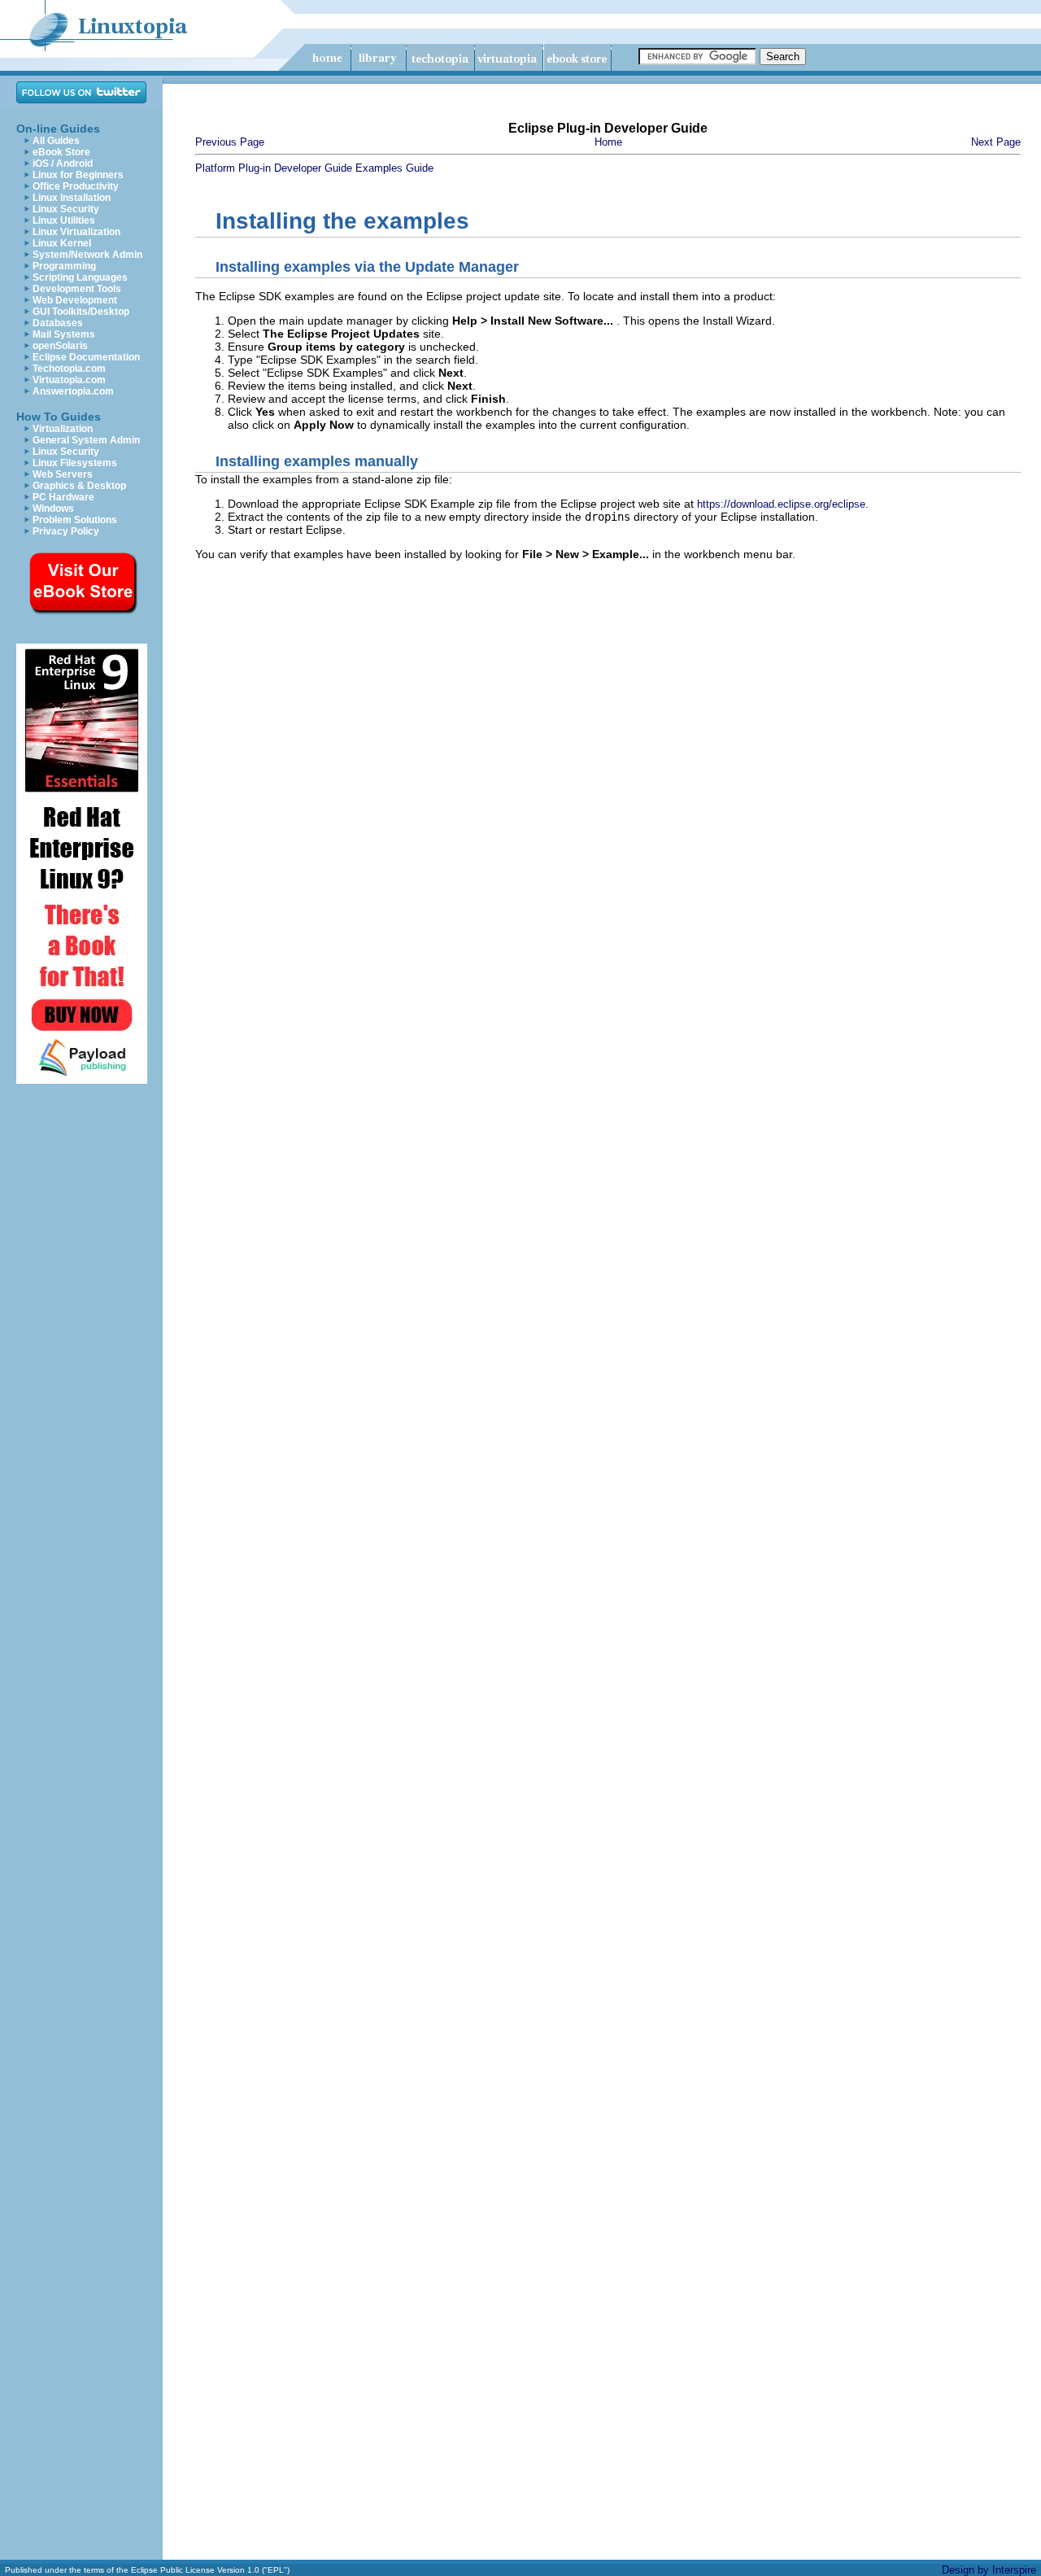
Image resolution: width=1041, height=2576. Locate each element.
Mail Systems (64, 334)
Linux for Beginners (78, 175)
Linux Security (66, 209)
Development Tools (77, 289)
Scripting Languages (80, 277)
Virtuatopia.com (69, 380)
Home (608, 142)
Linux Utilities (64, 220)
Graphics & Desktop (79, 486)
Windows (53, 509)
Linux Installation (72, 198)
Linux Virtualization (76, 232)
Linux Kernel (62, 243)
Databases (58, 323)
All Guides (56, 141)
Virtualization (63, 429)
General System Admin (86, 440)
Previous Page (230, 142)
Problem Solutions (75, 520)
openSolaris (60, 346)
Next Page (996, 142)
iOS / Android (63, 164)
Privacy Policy (66, 531)
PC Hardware (63, 497)
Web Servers (63, 474)
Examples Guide (394, 168)
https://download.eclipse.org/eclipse (781, 504)
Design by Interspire (989, 2570)
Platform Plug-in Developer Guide (274, 168)
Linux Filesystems (75, 463)
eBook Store (61, 152)
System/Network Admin (87, 255)
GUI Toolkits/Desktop (81, 312)
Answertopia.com (73, 391)
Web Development (75, 300)
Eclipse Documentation (86, 357)
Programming (64, 266)
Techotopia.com (69, 369)
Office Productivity (76, 186)
